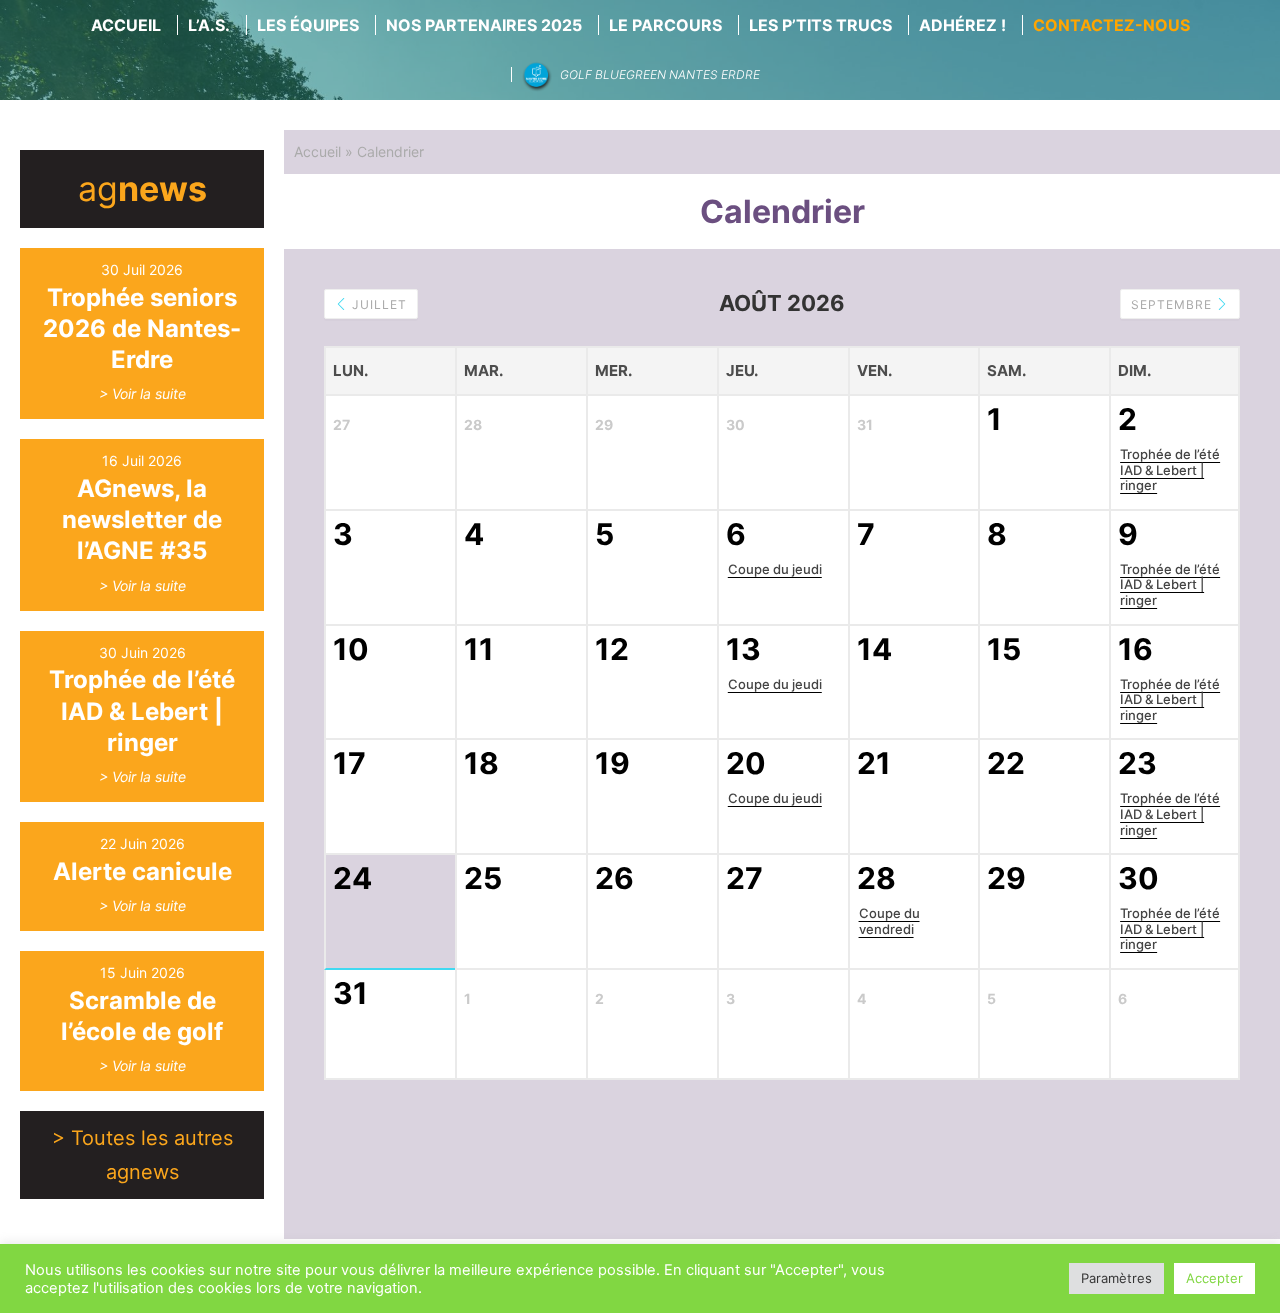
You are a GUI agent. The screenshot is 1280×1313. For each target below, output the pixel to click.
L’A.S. (209, 25)
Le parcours (665, 25)
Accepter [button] (1214, 1278)
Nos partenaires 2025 (484, 25)
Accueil (126, 25)
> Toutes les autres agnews (142, 1155)
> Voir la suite (142, 393)
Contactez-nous (1111, 25)
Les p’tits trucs (820, 25)
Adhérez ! (962, 25)
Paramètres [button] (1116, 1278)
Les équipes (308, 25)
